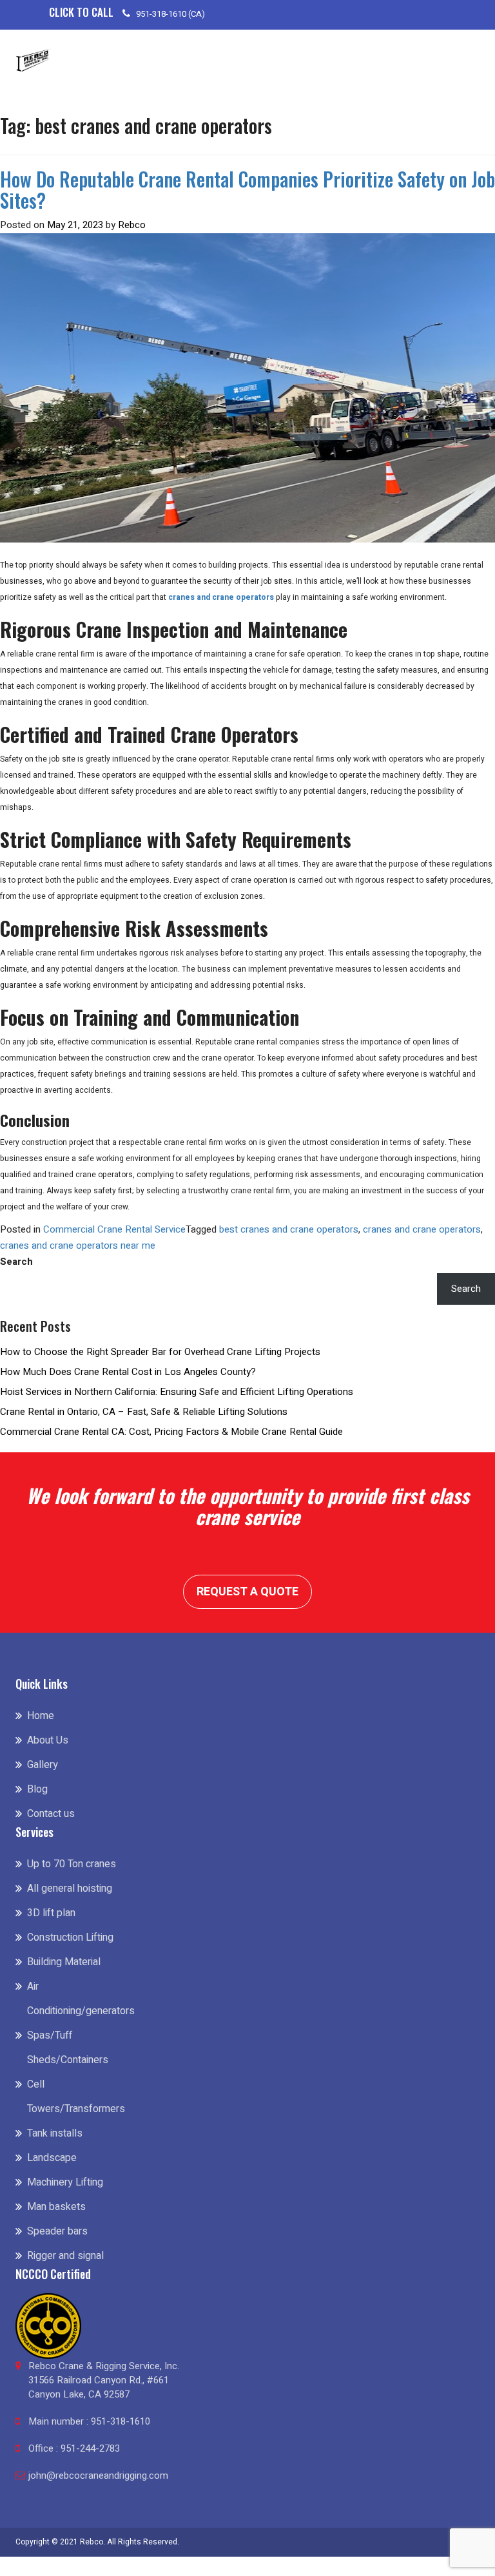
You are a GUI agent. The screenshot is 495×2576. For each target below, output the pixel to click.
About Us (48, 1740)
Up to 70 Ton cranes (72, 1864)
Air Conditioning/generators (72, 1999)
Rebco (132, 225)
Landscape (52, 2158)
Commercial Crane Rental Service (114, 1229)
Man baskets (56, 2207)
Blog (37, 1789)
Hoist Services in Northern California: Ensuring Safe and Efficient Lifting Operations (177, 1392)
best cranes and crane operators (289, 1229)
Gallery (43, 1765)
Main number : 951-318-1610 (89, 2421)
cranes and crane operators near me (78, 1245)
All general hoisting (70, 1889)
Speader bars (57, 2231)
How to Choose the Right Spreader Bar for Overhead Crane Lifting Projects (160, 1352)
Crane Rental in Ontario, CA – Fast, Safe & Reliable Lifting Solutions (144, 1412)
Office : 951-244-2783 (74, 2448)
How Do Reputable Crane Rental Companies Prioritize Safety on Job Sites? (247, 189)
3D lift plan (51, 1913)
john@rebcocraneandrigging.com (98, 2475)
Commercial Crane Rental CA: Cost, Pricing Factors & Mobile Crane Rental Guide (171, 1432)
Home (41, 1716)
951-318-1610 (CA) (170, 14)
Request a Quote (247, 1592)
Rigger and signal (65, 2256)
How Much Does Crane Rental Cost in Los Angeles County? (128, 1372)
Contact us (51, 1814)
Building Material (64, 1962)
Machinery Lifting (65, 2182)
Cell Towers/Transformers (72, 2097)
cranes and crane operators (422, 1229)
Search (16, 1262)
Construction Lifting (70, 1937)
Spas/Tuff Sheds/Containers (68, 2048)
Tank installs (55, 2133)
